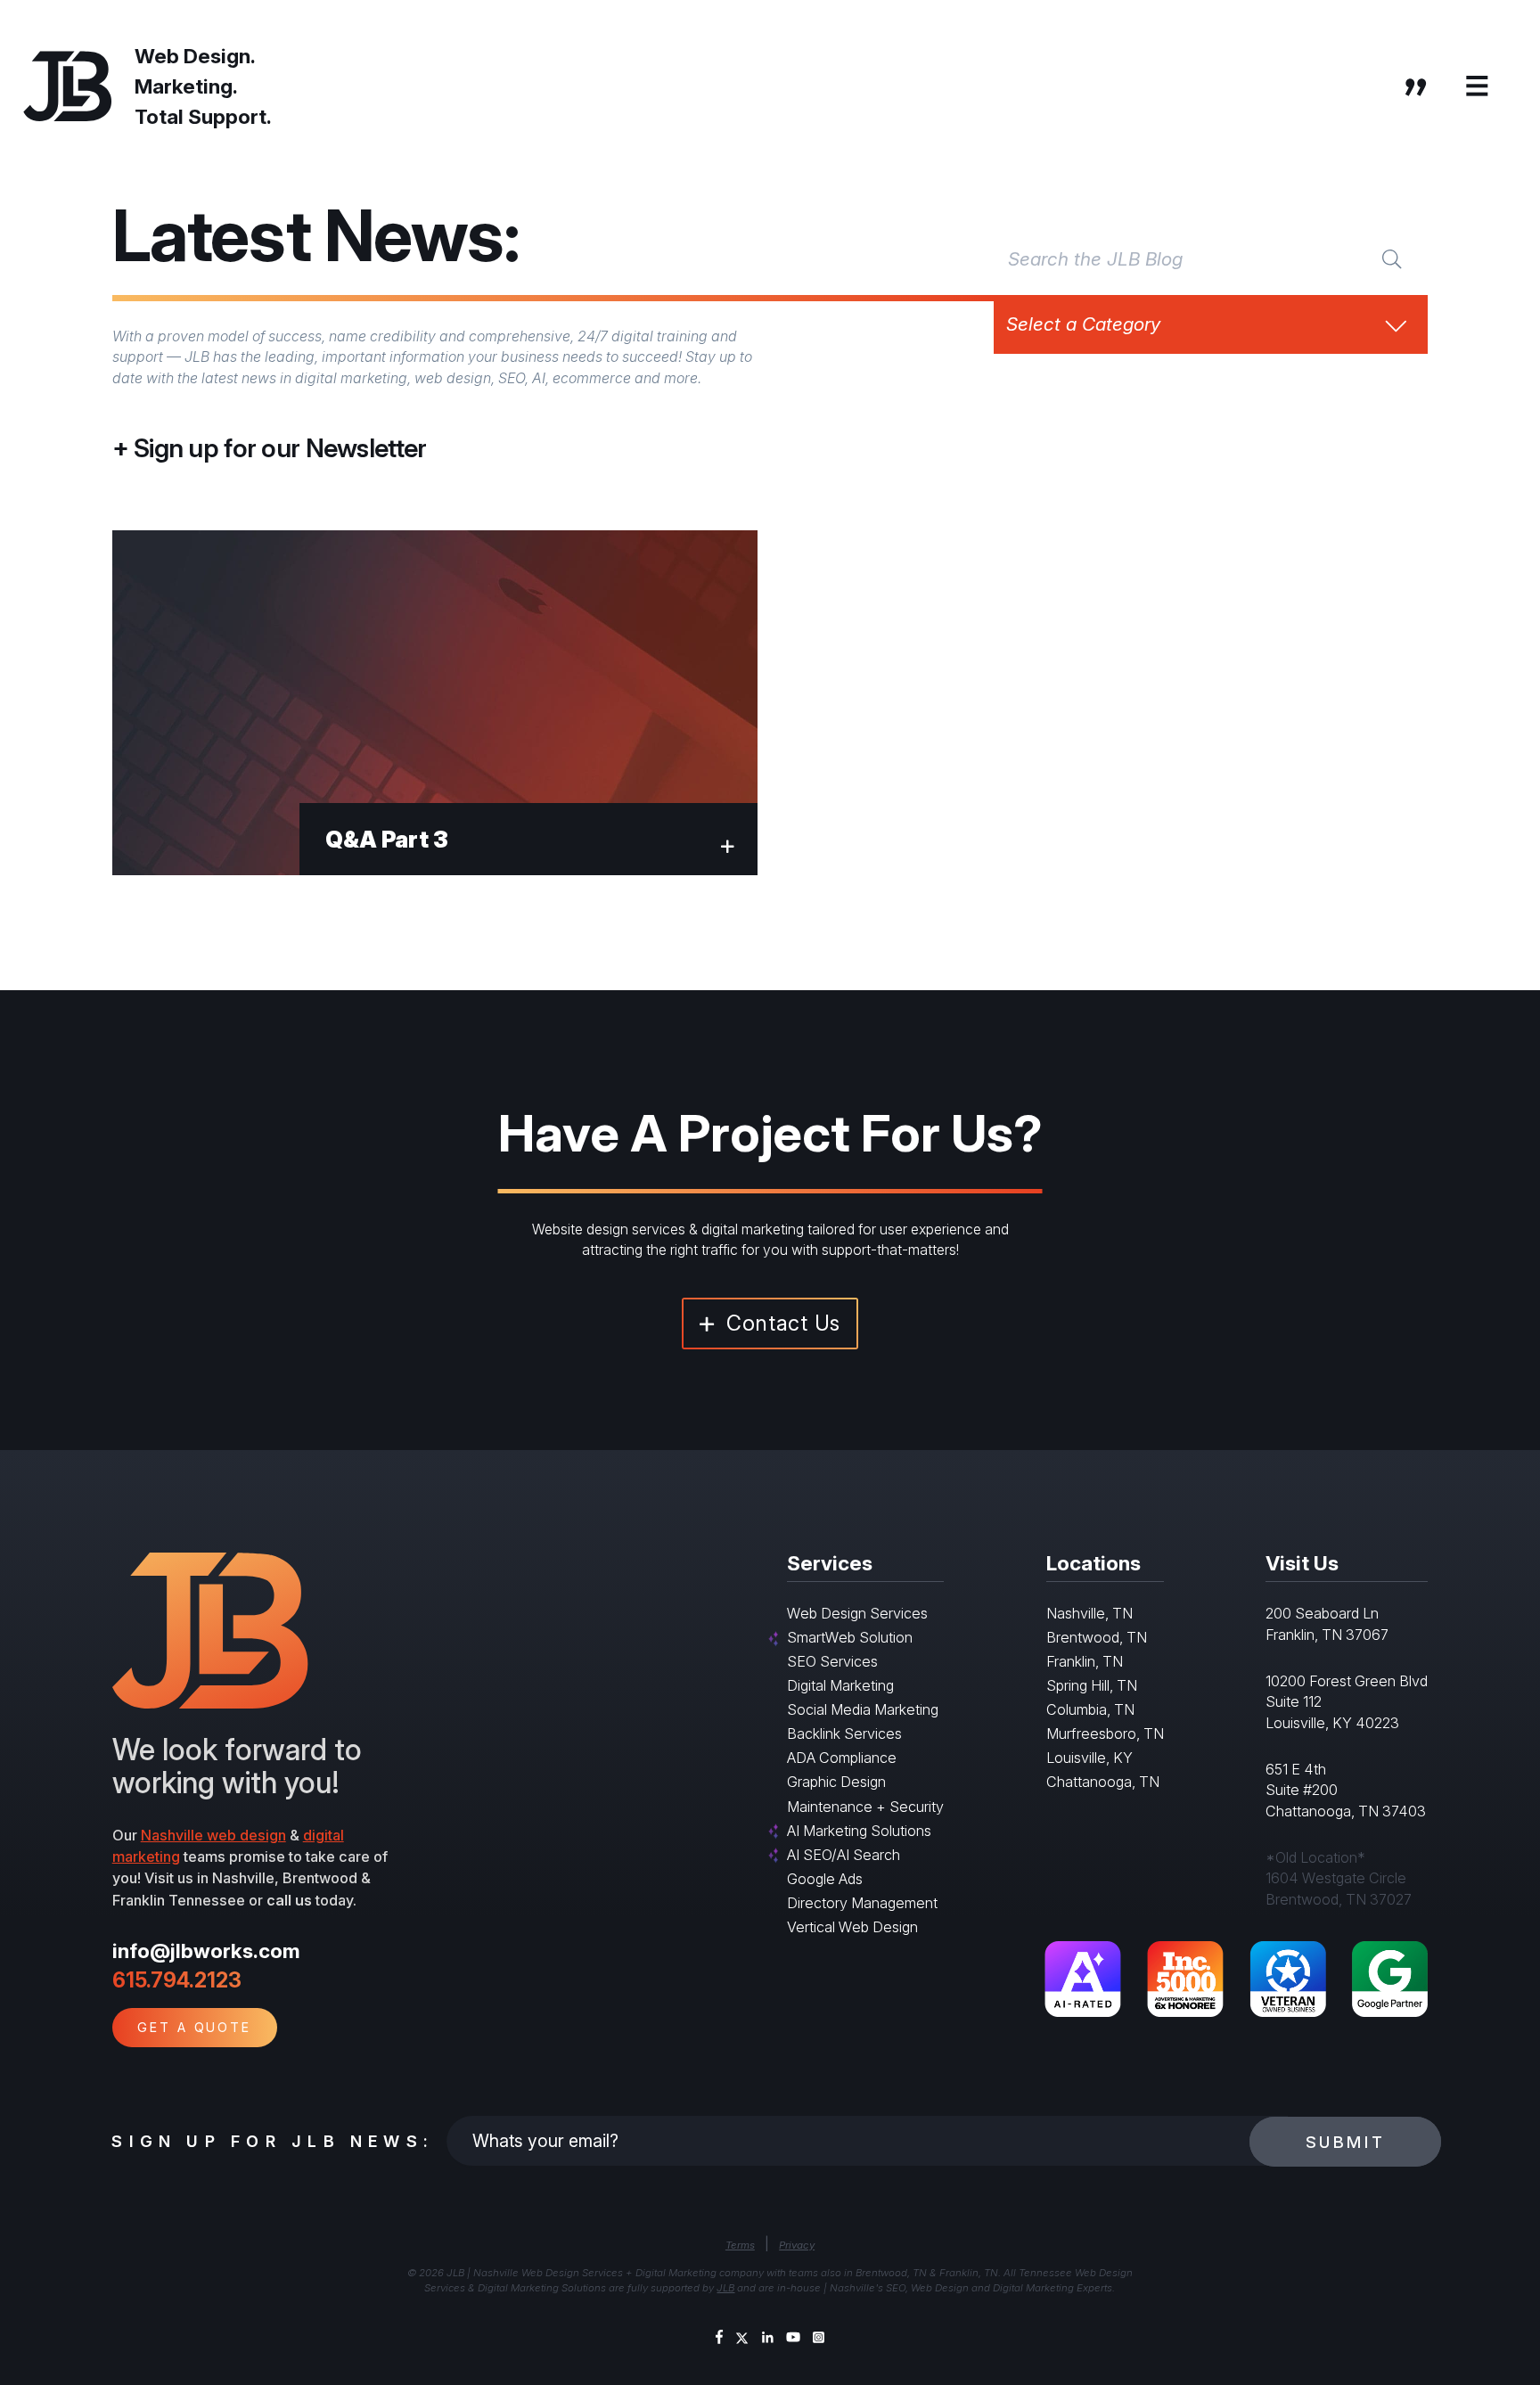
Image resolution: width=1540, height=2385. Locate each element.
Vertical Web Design (852, 1927)
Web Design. (195, 56)
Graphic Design (836, 1782)
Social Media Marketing (863, 1709)
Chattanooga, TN (1103, 1782)
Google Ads (825, 1879)
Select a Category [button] (1083, 324)
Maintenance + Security (865, 1807)
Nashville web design (213, 1835)
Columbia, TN (1090, 1709)
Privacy (797, 2245)
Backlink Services (844, 1733)
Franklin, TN (1085, 1661)
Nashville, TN (1089, 1613)
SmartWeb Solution (850, 1637)
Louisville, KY (1089, 1758)
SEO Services (832, 1661)
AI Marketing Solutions (859, 1831)
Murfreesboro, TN (1105, 1733)
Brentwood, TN (1097, 1637)
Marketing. (186, 86)
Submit (1346, 2142)
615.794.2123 (177, 1980)
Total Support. (203, 116)
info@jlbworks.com (206, 1951)
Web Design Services (857, 1613)
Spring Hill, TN (1092, 1685)
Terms (740, 2245)
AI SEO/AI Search (844, 1855)
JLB (725, 2288)
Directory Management (862, 1903)
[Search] (1392, 258)
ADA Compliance (842, 1758)
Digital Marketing (840, 1685)
